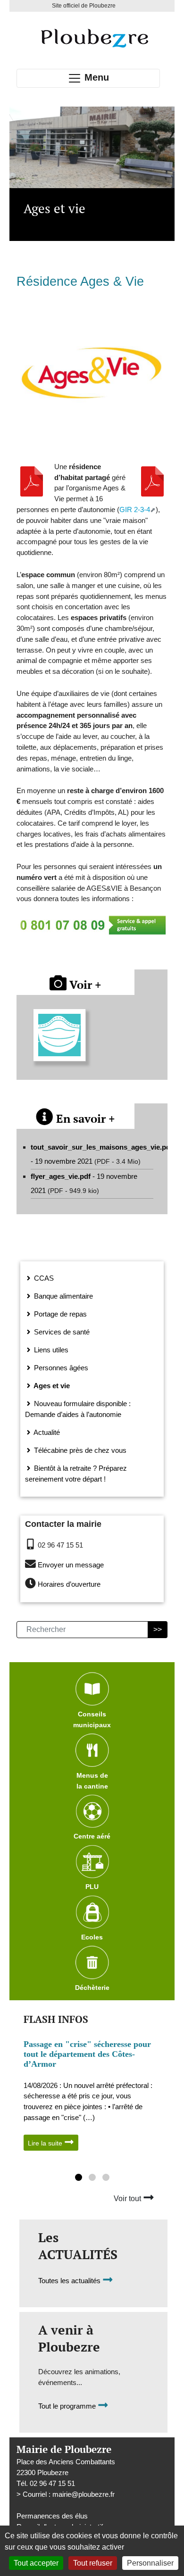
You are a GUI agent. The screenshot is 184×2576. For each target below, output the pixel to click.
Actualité (46, 1432)
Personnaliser (150, 2563)
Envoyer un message (71, 1565)
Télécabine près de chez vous (79, 1450)
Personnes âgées (60, 1368)
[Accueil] (94, 38)
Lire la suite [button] (46, 2143)
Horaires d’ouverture (69, 1585)
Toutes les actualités (70, 2281)
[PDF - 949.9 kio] (32, 481)
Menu (95, 77)
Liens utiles (50, 1350)
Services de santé (61, 1332)
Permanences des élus (52, 2516)
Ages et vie (51, 1386)
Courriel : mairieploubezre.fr (69, 2494)
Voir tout (128, 2199)
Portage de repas (59, 1314)
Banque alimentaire (63, 1296)
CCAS (43, 1278)
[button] (79, 2178)
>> (158, 1629)
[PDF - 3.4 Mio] (152, 481)
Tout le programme (68, 2406)
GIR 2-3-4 (135, 509)
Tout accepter (36, 2563)
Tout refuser (93, 2563)
